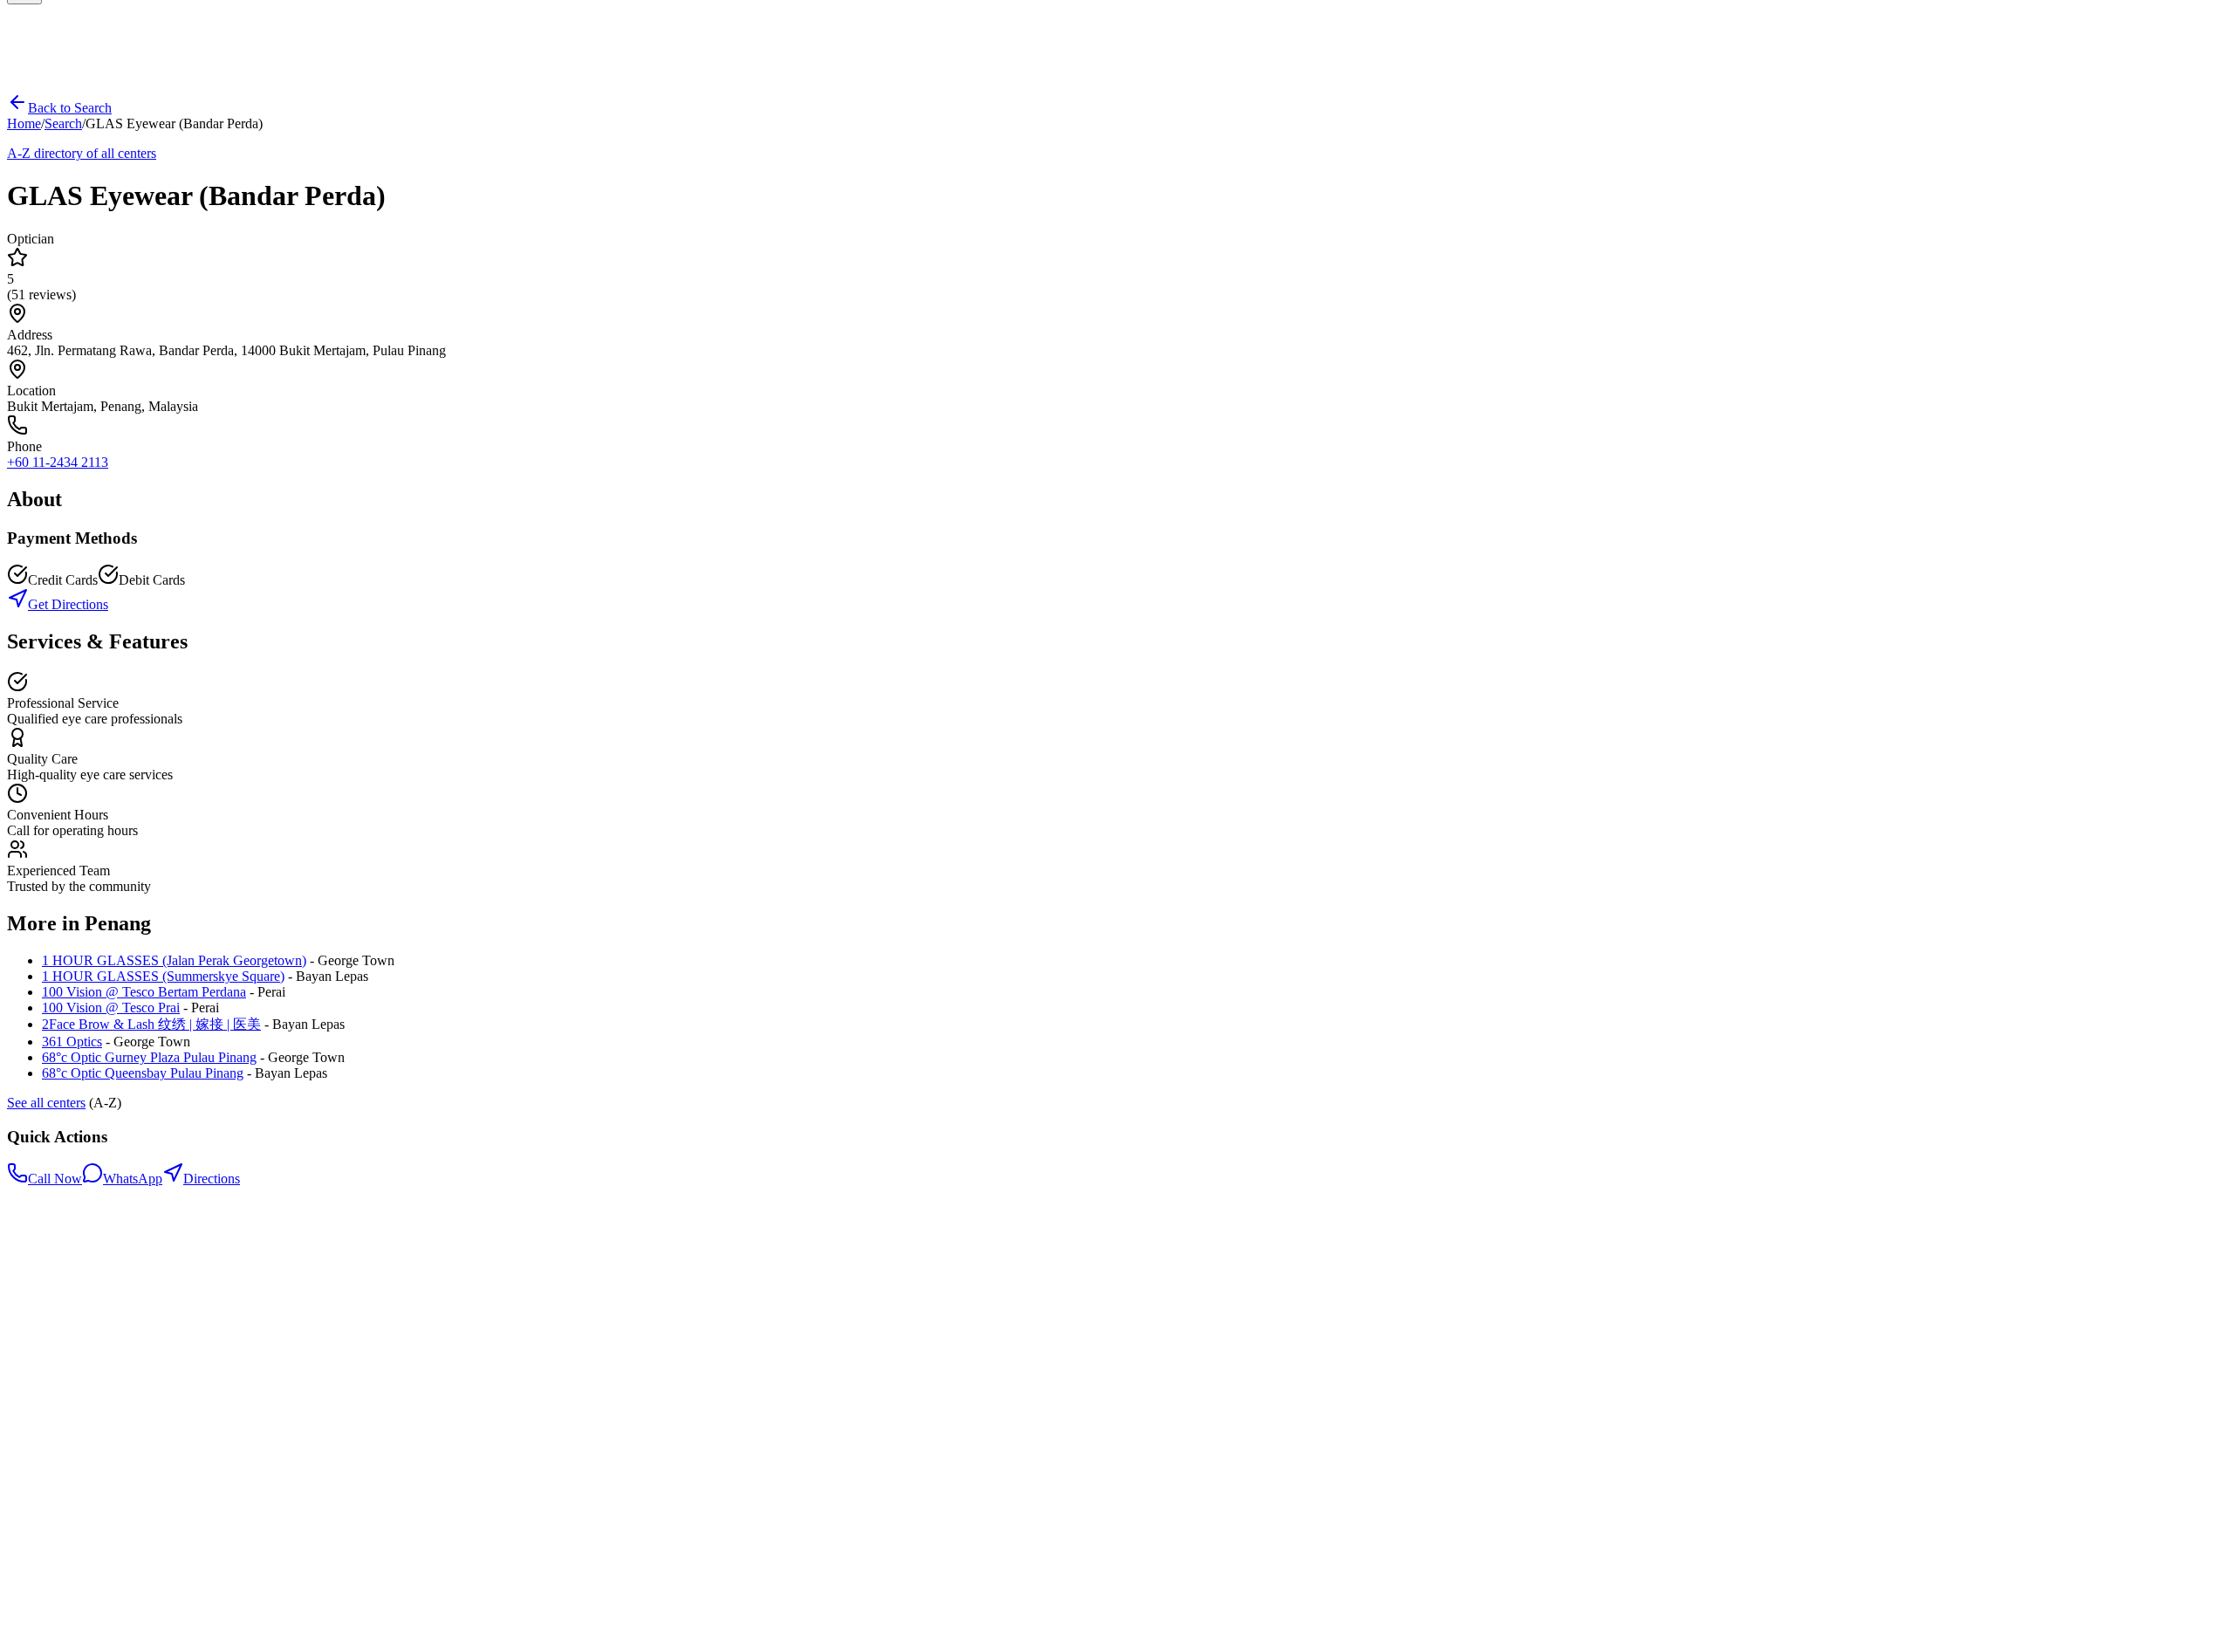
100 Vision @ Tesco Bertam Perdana (144, 992)
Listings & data (84, 1381)
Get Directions (68, 604)
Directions (212, 1179)
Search (63, 123)
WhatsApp (133, 1179)
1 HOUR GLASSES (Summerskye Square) (163, 976)
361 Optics (72, 1042)
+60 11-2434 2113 (58, 462)
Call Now (55, 1179)
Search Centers (83, 1334)
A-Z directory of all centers (82, 153)
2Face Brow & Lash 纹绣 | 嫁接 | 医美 (151, 1024)
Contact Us (73, 1365)
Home (24, 123)
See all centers (46, 1103)
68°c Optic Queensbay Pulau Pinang (143, 1073)
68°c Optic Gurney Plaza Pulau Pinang (149, 1057)
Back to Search (70, 108)
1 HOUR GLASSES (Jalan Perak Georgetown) (174, 960)
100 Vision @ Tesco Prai (111, 1008)
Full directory (79, 1350)
